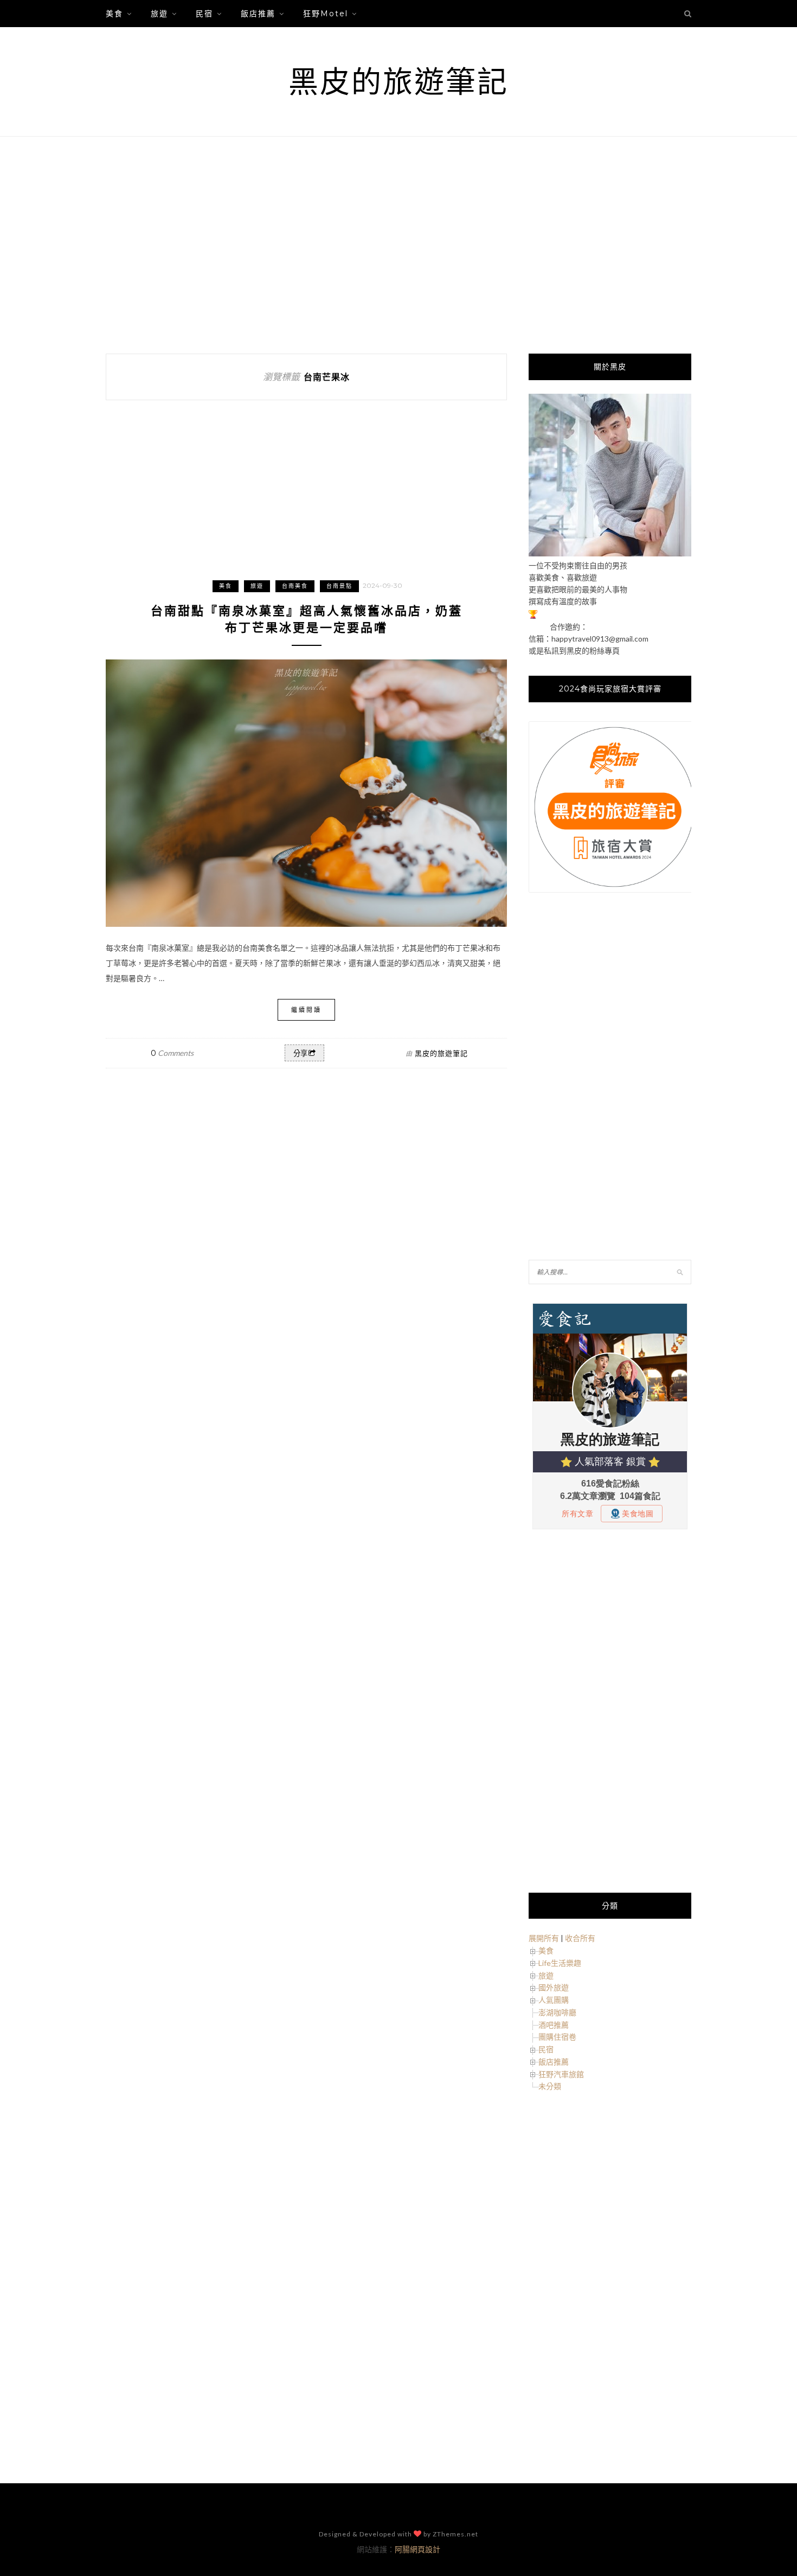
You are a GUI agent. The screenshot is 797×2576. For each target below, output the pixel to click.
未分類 (550, 2086)
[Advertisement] (398, 245)
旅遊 (159, 14)
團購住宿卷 (557, 2037)
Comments (172, 1053)
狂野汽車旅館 (561, 2074)
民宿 (204, 14)
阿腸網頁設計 (417, 2549)
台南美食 (295, 586)
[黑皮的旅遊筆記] (610, 553)
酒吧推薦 (554, 2025)
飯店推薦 (258, 14)
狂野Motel (326, 14)
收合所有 (580, 1938)
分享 (300, 1053)
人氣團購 (554, 2000)
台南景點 (339, 586)
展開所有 (544, 1938)
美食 (114, 14)
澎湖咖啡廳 (557, 2012)
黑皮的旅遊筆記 (398, 82)
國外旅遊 (554, 1987)
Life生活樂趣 (560, 1963)
